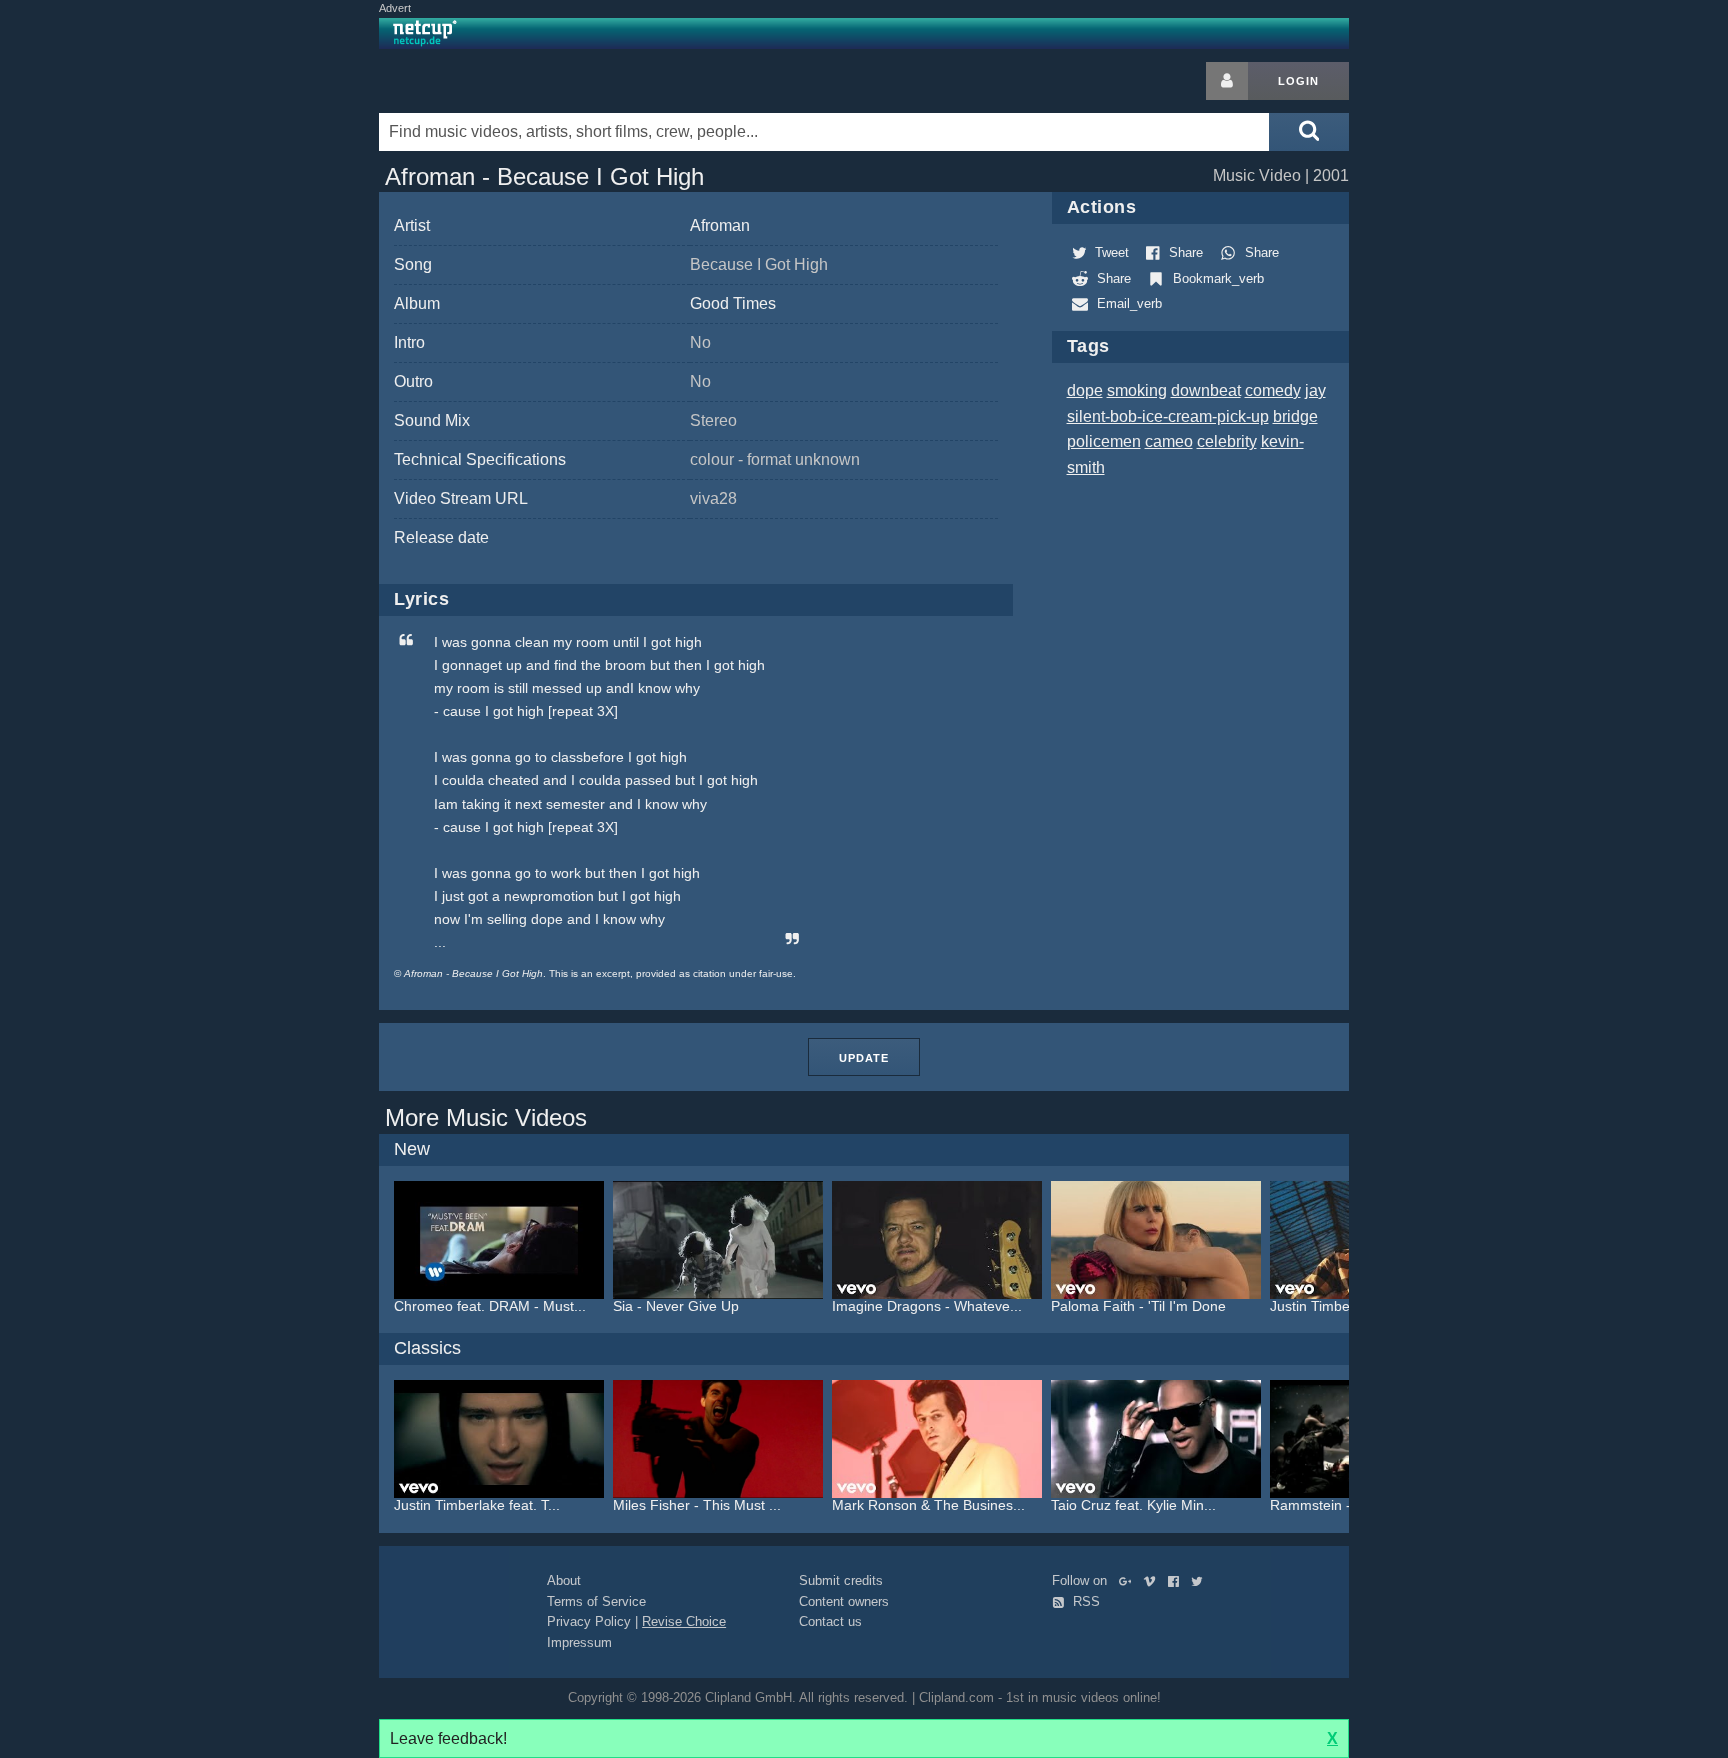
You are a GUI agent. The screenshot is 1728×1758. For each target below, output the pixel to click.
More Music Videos (486, 1117)
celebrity (1227, 441)
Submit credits (841, 1580)
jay (1315, 390)
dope (1085, 390)
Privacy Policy (589, 1621)
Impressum (579, 1642)
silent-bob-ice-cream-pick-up (1168, 416)
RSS (1084, 1601)
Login (1298, 81)
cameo (1169, 441)
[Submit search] (1309, 132)
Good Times (733, 303)
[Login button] (1227, 81)
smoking (1137, 390)
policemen (1104, 441)
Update (864, 1058)
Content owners (844, 1601)
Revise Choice (684, 1621)
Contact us (830, 1621)
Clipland (484, 81)
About (564, 1580)
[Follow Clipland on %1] (1129, 1580)
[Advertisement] (1509, 362)
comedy (1273, 390)
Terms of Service (596, 1601)
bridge (1295, 416)
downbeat (1206, 390)
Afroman (720, 225)
